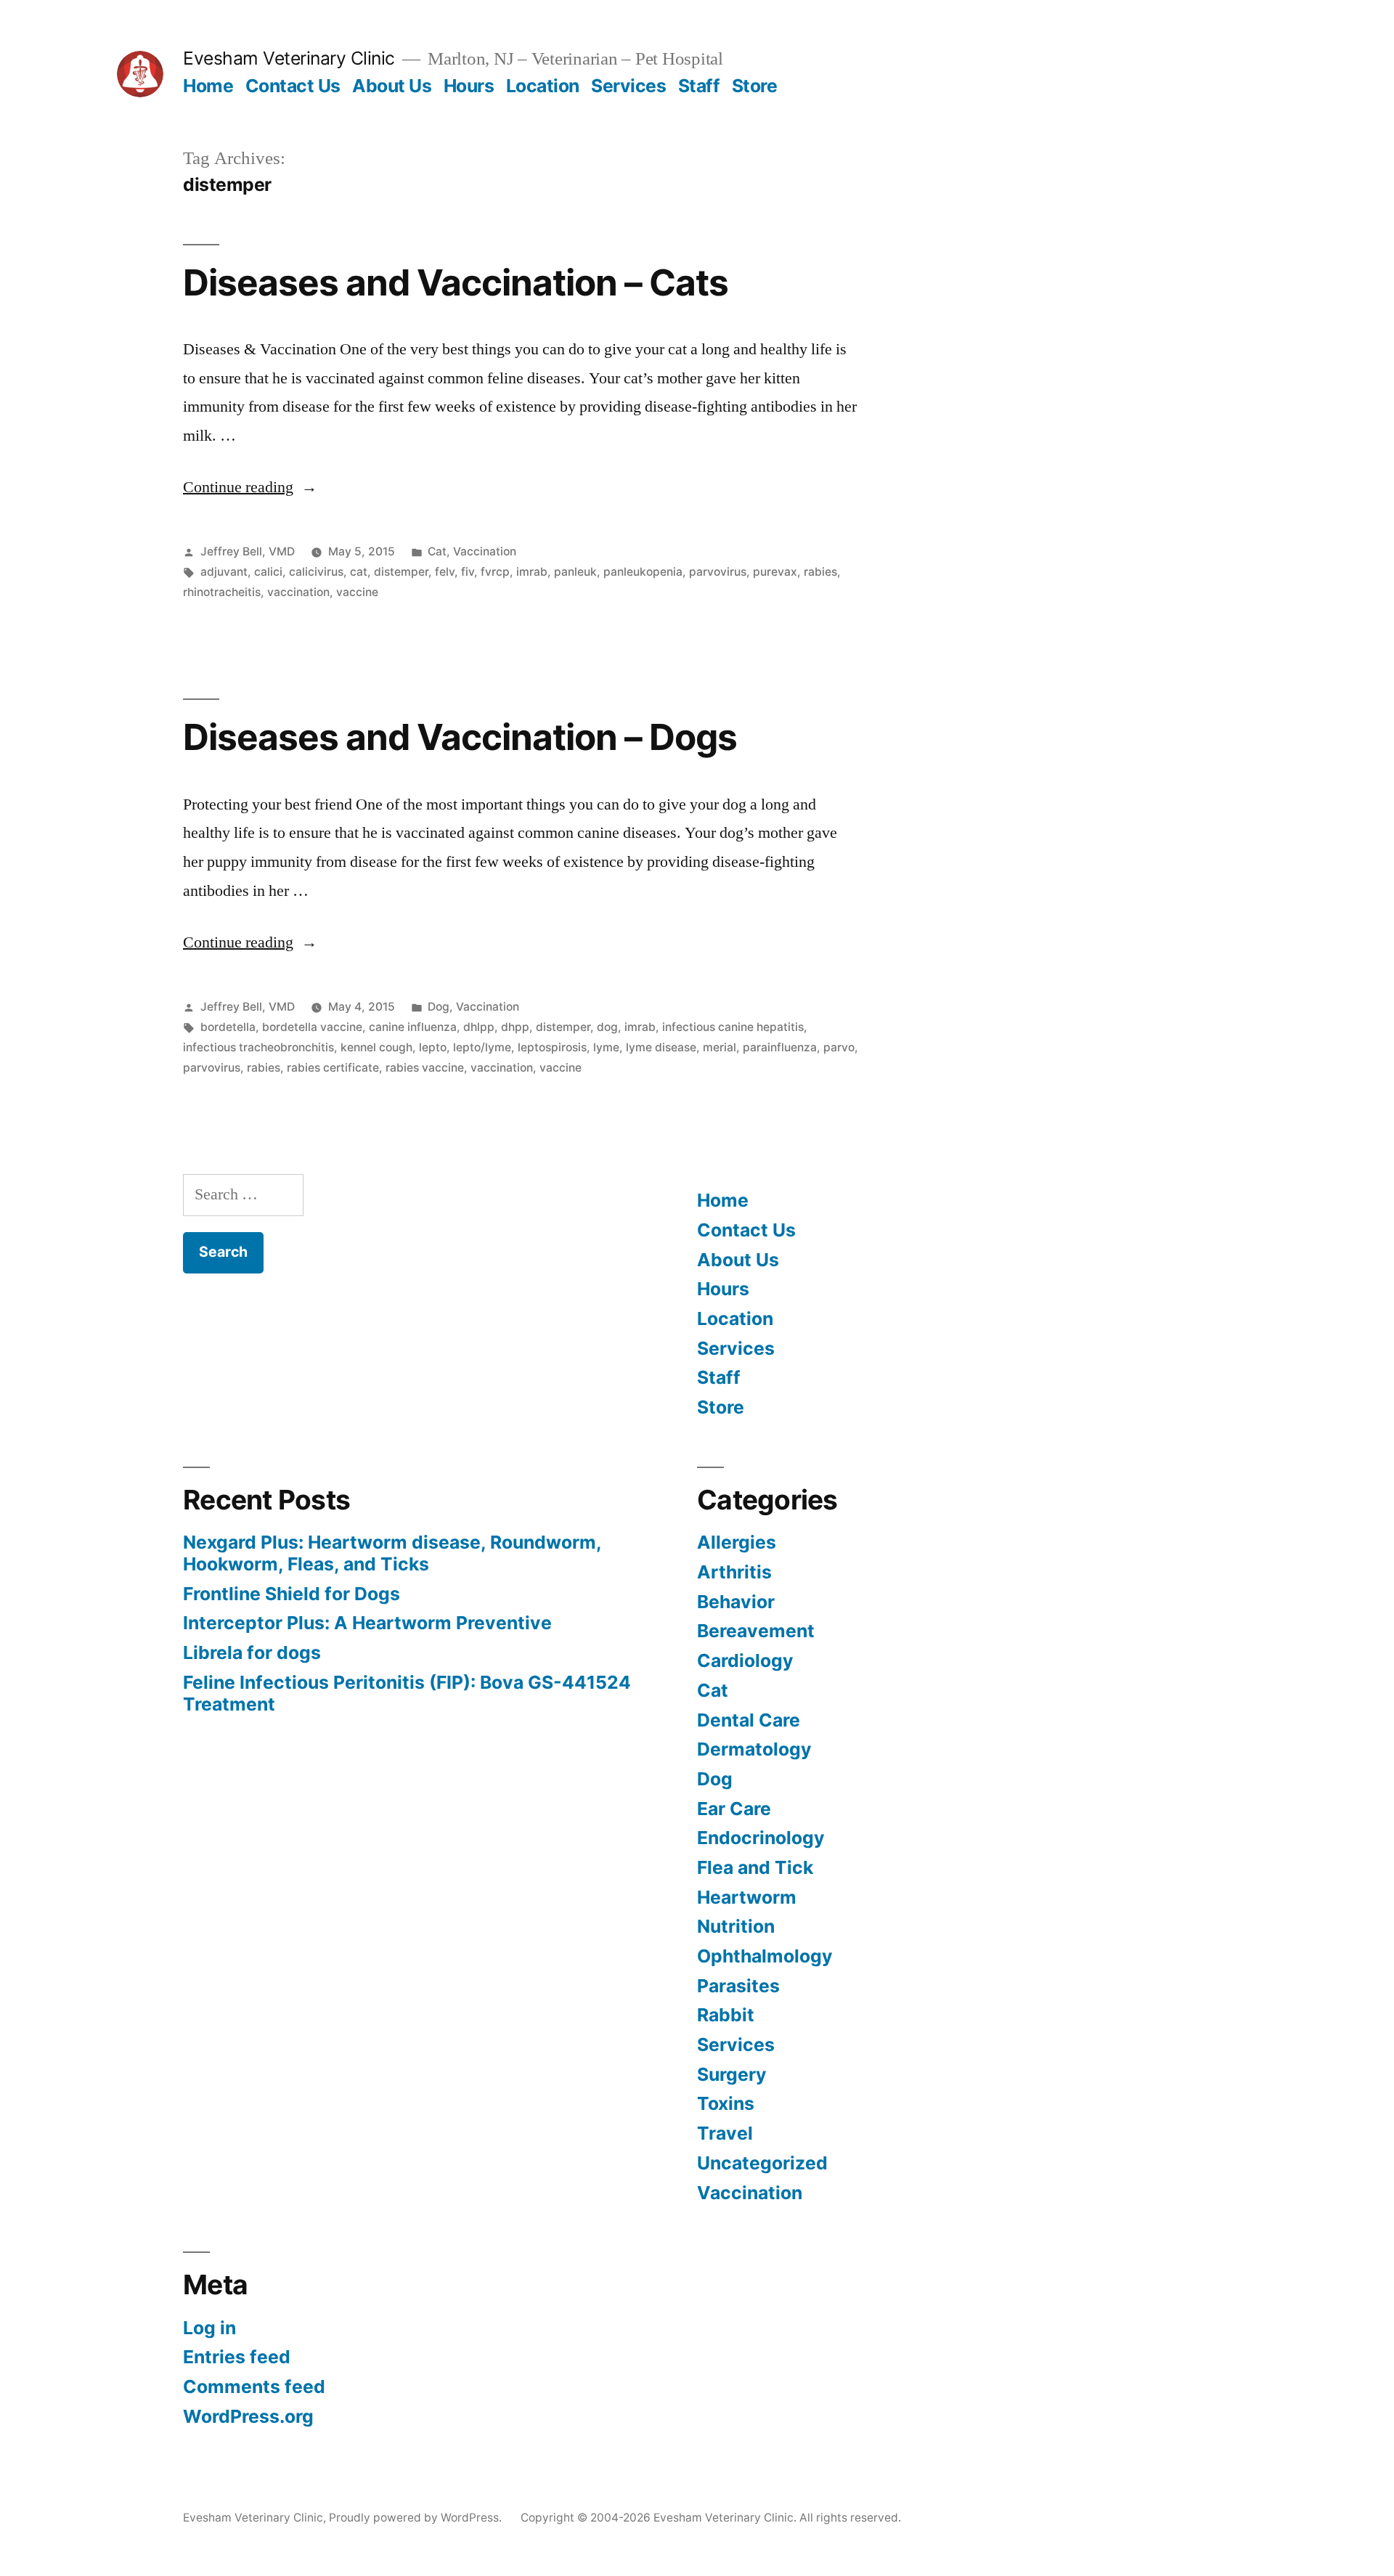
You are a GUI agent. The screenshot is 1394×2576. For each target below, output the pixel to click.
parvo (839, 1047)
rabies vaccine (425, 1068)
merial (720, 1047)
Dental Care (749, 1720)
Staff (699, 86)
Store (755, 86)
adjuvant (224, 572)
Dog (439, 1007)
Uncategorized (762, 2163)
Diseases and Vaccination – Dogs (460, 737)
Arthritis (734, 1572)
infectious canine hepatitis (733, 1027)
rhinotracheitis (222, 592)
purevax (775, 572)
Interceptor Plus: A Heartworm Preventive (367, 1623)
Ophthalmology (765, 1956)
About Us (392, 86)
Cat (437, 551)
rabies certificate (333, 1068)
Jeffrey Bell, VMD (248, 551)
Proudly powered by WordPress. (417, 2518)
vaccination (298, 592)
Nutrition (736, 1926)
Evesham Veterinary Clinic (289, 58)
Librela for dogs (252, 1652)
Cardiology (745, 1660)
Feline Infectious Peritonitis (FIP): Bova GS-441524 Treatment (407, 1693)
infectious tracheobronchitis (258, 1047)
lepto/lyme (482, 1047)
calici (268, 572)
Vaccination (485, 551)
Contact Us (293, 86)
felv (445, 572)
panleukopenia (643, 572)
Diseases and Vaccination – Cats (456, 282)
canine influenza (413, 1027)
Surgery (732, 2074)
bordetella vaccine (312, 1027)
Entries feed (237, 2357)
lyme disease (661, 1047)
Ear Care (734, 1809)
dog (607, 1027)
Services (628, 86)
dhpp (515, 1027)
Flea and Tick (755, 1867)
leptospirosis (552, 1047)
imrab (532, 572)
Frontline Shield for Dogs (292, 1594)
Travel (725, 2133)
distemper (401, 572)
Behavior (736, 1602)
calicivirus (316, 572)
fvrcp (495, 572)
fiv (468, 572)
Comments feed (254, 2387)
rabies (820, 572)
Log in (209, 2328)
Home (208, 86)
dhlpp (479, 1027)
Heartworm (747, 1897)
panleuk (575, 572)
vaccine (357, 592)
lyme (606, 1047)
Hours (469, 86)
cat (359, 572)
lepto (433, 1047)
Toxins (726, 2103)
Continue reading (250, 487)
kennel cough (376, 1047)
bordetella (228, 1027)
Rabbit (726, 2015)
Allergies (737, 1542)
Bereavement (756, 1631)
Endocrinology (761, 1838)
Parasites (738, 1986)
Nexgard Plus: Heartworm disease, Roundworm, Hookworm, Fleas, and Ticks (392, 1553)
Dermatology (754, 1749)
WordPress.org (248, 2416)
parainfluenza (780, 1047)
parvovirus (718, 572)
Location (543, 86)
